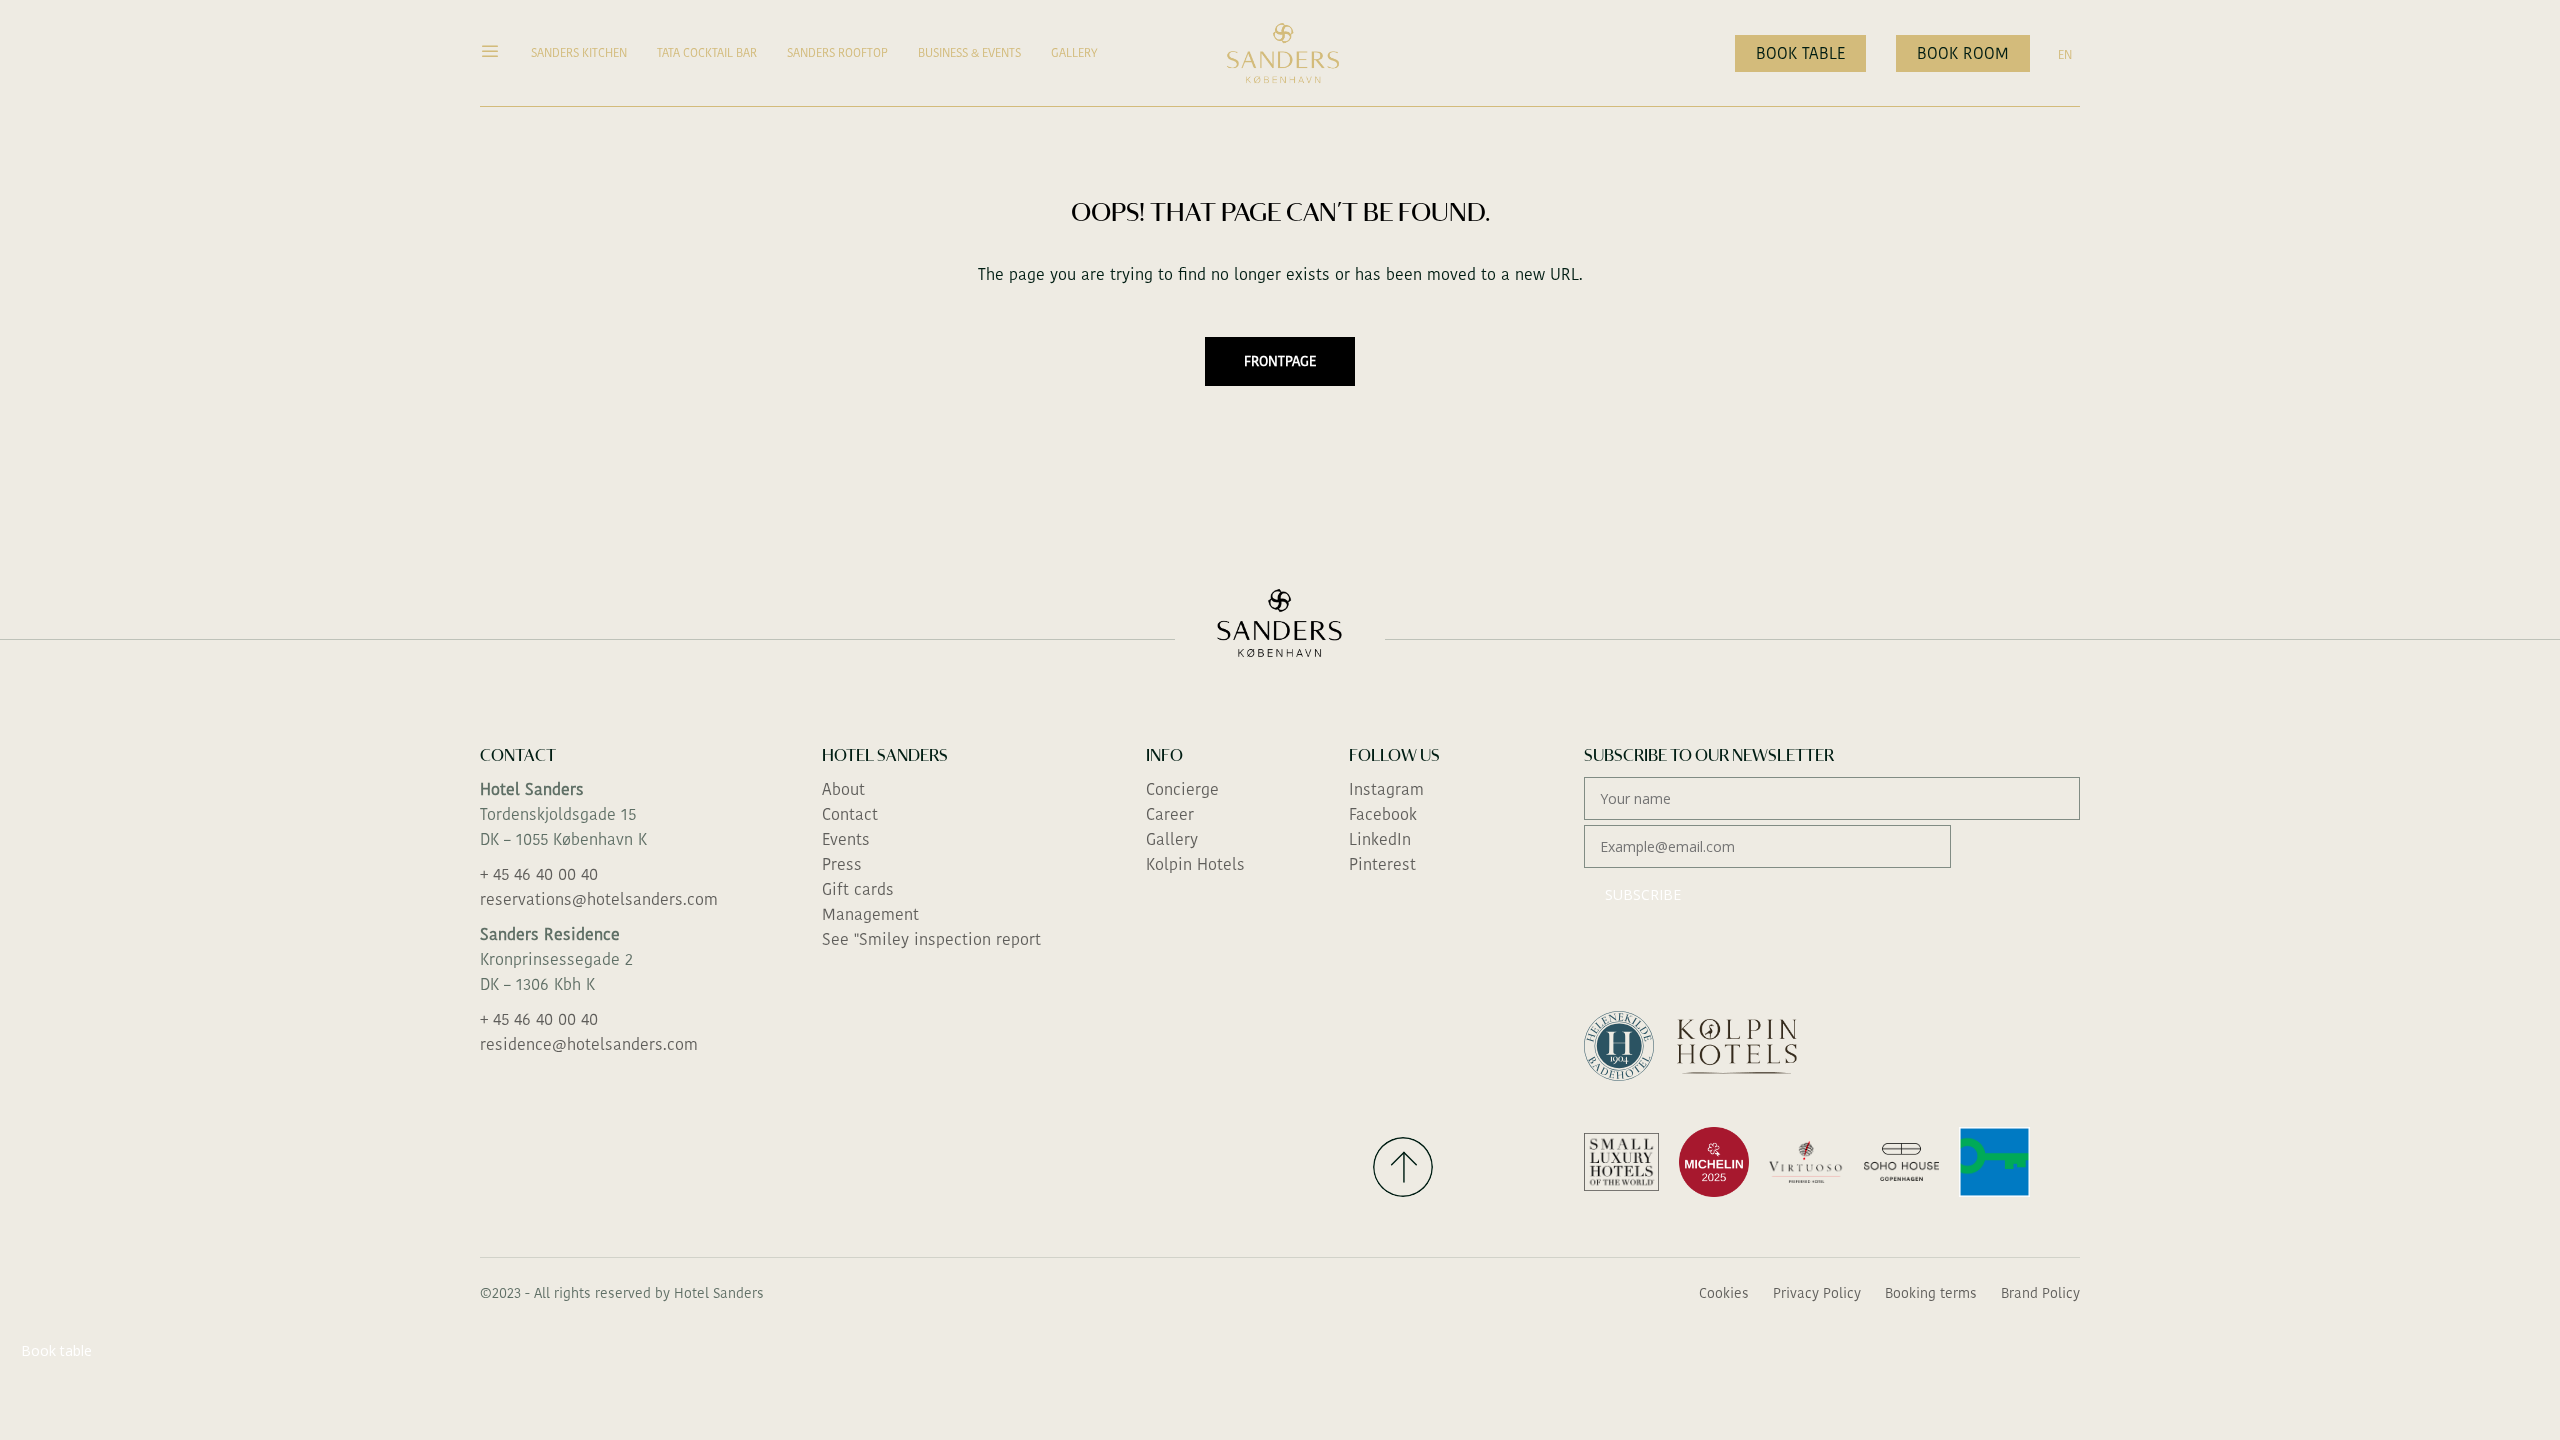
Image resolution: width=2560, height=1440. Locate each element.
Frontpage (1280, 361)
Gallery (1074, 52)
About (843, 789)
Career (1170, 814)
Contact (850, 814)
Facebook (1383, 814)
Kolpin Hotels (1195, 864)
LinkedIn (1380, 839)
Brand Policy (2040, 1293)
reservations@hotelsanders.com (599, 899)
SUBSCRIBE (1643, 894)
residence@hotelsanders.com (589, 1044)
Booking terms (1931, 1293)
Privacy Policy (1817, 1293)
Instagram (1386, 789)
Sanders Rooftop (837, 52)
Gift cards (858, 889)
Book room (1963, 53)
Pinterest (1382, 864)
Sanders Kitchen (579, 52)
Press (842, 864)
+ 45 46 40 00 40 (539, 874)
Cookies (1724, 1293)
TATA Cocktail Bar (707, 52)
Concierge (1182, 789)
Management (870, 914)
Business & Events (969, 52)
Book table (1800, 53)
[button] (498, 53)
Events (846, 839)
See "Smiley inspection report (931, 939)
